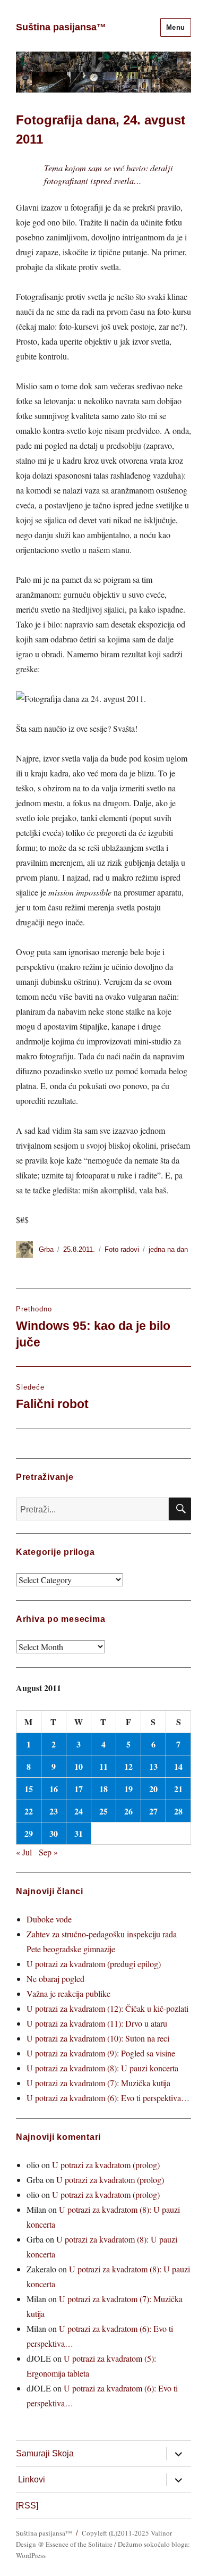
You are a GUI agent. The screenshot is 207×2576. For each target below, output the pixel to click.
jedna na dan (168, 1249)
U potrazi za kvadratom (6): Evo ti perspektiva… (108, 2098)
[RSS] (27, 2506)
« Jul (24, 1852)
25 (103, 1811)
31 (79, 1833)
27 (153, 1811)
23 (54, 1811)
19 (128, 1789)
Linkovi (32, 2479)
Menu (176, 27)
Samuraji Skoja (45, 2453)
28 (178, 1811)
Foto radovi (122, 1249)
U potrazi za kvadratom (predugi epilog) (94, 1964)
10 (79, 1766)
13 (153, 1766)
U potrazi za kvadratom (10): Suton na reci (98, 2038)
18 (103, 1789)
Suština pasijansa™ (61, 27)
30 (54, 1833)
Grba (46, 1249)
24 (79, 1811)
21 (178, 1789)
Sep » (48, 1852)
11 (103, 1766)
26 (128, 1811)
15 (29, 1789)
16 (54, 1789)
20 (153, 1789)
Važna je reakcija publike (68, 1993)
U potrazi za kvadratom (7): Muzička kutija (98, 2083)
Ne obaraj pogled (55, 1979)
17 (79, 1789)
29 (29, 1833)
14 (178, 1766)
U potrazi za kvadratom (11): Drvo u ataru (97, 2023)
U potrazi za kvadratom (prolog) (106, 2165)
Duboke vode (49, 1919)
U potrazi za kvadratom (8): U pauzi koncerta (102, 2068)
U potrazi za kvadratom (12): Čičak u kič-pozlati (107, 2008)
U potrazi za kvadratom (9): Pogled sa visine (101, 2053)
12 (128, 1766)
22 (29, 1811)
